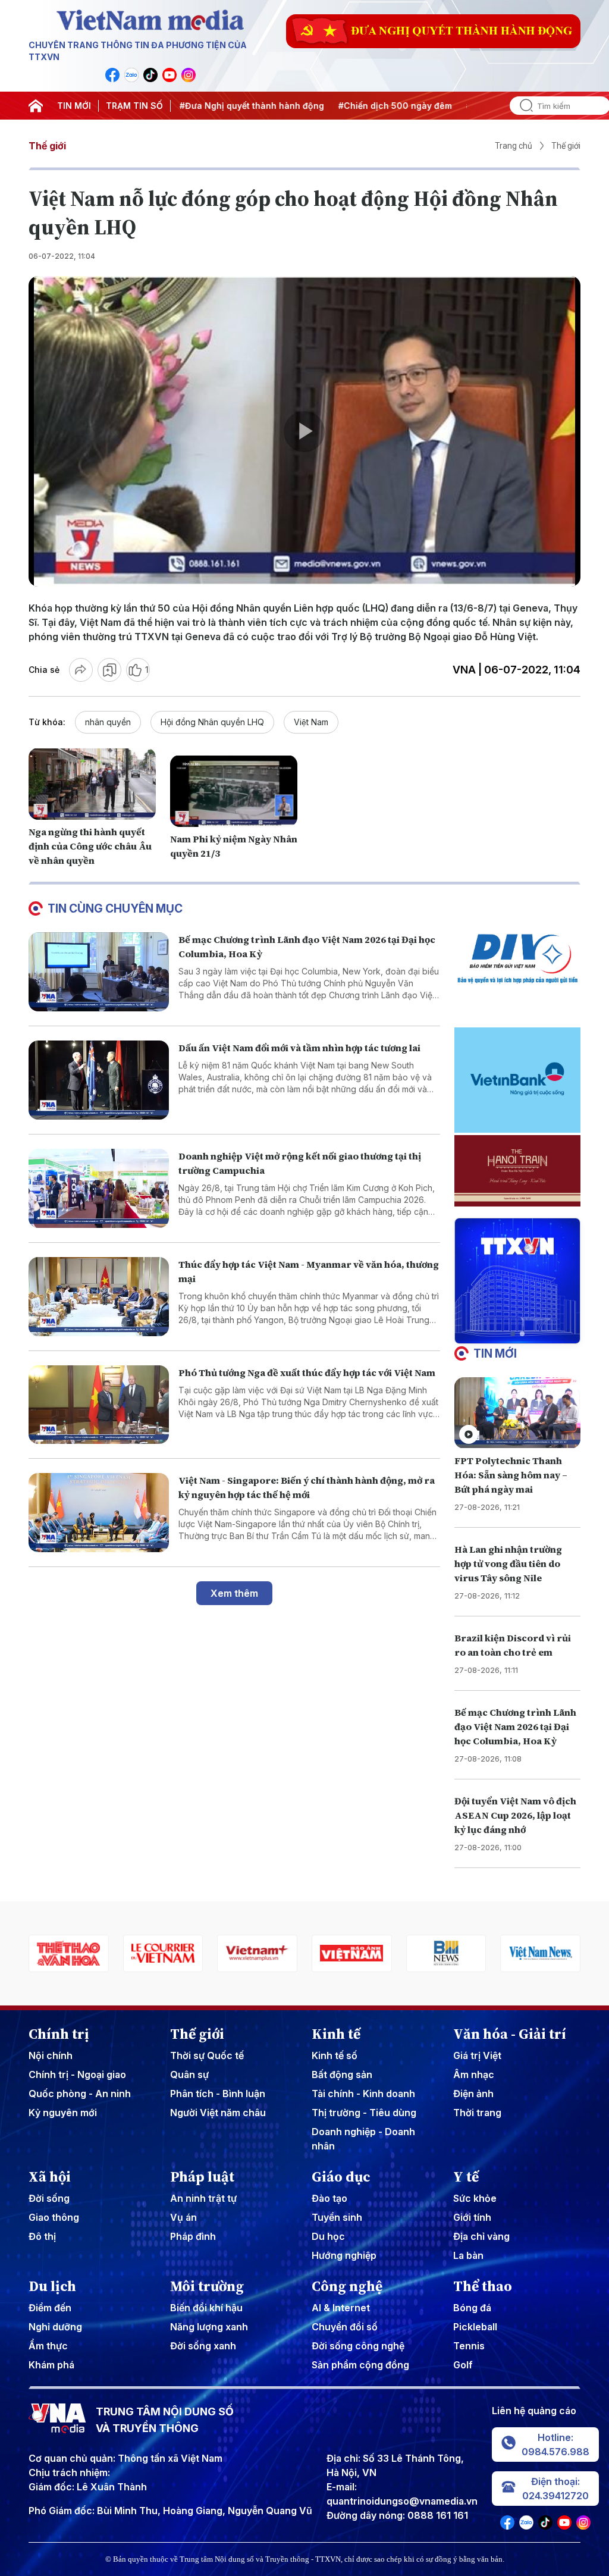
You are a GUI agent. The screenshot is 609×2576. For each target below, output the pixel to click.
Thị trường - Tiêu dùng (364, 2113)
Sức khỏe (475, 2198)
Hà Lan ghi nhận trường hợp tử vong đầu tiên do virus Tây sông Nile (508, 1563)
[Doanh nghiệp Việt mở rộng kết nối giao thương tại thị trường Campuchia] (99, 1188)
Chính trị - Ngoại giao (77, 2074)
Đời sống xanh (203, 2346)
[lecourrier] (69, 1953)
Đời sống (49, 2198)
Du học (328, 2236)
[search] (522, 106)
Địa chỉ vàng (481, 2236)
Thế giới (47, 146)
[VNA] (112, 75)
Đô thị (42, 2236)
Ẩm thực (48, 2346)
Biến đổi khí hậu (206, 2308)
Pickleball (475, 2327)
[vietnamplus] (163, 1953)
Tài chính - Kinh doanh (363, 2094)
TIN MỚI (74, 106)
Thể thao (483, 2286)
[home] (36, 106)
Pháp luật (202, 2177)
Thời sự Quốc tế (207, 2055)
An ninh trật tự (203, 2198)
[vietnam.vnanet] (257, 1953)
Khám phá (51, 2365)
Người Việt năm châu (218, 2113)
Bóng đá (472, 2308)
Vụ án (183, 2217)
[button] (513, 1334)
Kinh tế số (335, 2055)
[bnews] (352, 1953)
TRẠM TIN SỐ (134, 106)
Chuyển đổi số (345, 2327)
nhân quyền (108, 722)
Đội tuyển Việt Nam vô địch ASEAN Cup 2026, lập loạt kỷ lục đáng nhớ (515, 1815)
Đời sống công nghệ (358, 2346)
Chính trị (59, 2034)
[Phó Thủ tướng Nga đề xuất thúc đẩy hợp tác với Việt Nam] (99, 1405)
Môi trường (207, 2286)
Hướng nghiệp (344, 2255)
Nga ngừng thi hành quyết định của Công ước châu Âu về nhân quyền (90, 846)
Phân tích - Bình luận (218, 2094)
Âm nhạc (474, 2074)
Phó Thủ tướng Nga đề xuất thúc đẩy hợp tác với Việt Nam (307, 1372)
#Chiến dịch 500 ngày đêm (360, 106)
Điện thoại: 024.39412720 (555, 2489)
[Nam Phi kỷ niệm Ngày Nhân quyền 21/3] (234, 791)
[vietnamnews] (446, 1953)
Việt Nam (311, 722)
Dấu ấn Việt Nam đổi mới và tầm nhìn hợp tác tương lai (299, 1048)
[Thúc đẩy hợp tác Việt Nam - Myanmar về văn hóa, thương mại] (99, 1297)
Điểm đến (50, 2308)
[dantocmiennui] (540, 1953)
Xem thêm (234, 1593)
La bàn (468, 2255)
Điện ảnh (473, 2094)
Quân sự (189, 2074)
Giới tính (472, 2217)
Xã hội (50, 2177)
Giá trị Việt (477, 2055)
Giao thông (54, 2217)
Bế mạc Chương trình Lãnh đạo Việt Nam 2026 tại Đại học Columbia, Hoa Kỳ (515, 1726)
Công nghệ (347, 2286)
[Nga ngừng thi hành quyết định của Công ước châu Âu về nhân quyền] (92, 784)
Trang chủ (514, 146)
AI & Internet (341, 2308)
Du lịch (52, 2286)
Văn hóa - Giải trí (510, 2034)
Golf (463, 2365)
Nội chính (51, 2055)
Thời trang (477, 2113)
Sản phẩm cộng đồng (360, 2365)
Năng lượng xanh (209, 2327)
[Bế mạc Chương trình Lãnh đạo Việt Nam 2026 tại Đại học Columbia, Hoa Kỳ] (99, 972)
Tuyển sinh (337, 2217)
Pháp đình (193, 2236)
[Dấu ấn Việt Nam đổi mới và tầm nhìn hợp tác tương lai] (99, 1080)
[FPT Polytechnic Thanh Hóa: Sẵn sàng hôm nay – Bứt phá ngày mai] (517, 1413)
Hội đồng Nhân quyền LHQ (212, 722)
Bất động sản (342, 2074)
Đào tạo (329, 2198)
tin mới (495, 1353)
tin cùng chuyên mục (115, 908)
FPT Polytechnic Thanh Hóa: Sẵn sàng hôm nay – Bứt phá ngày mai (511, 1475)
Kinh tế (336, 2034)
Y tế (466, 2177)
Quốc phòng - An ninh (80, 2094)
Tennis (469, 2346)
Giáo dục (341, 2177)
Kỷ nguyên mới (63, 2113)
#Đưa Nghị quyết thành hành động (216, 106)
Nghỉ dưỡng (55, 2327)
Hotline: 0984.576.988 (555, 2445)
